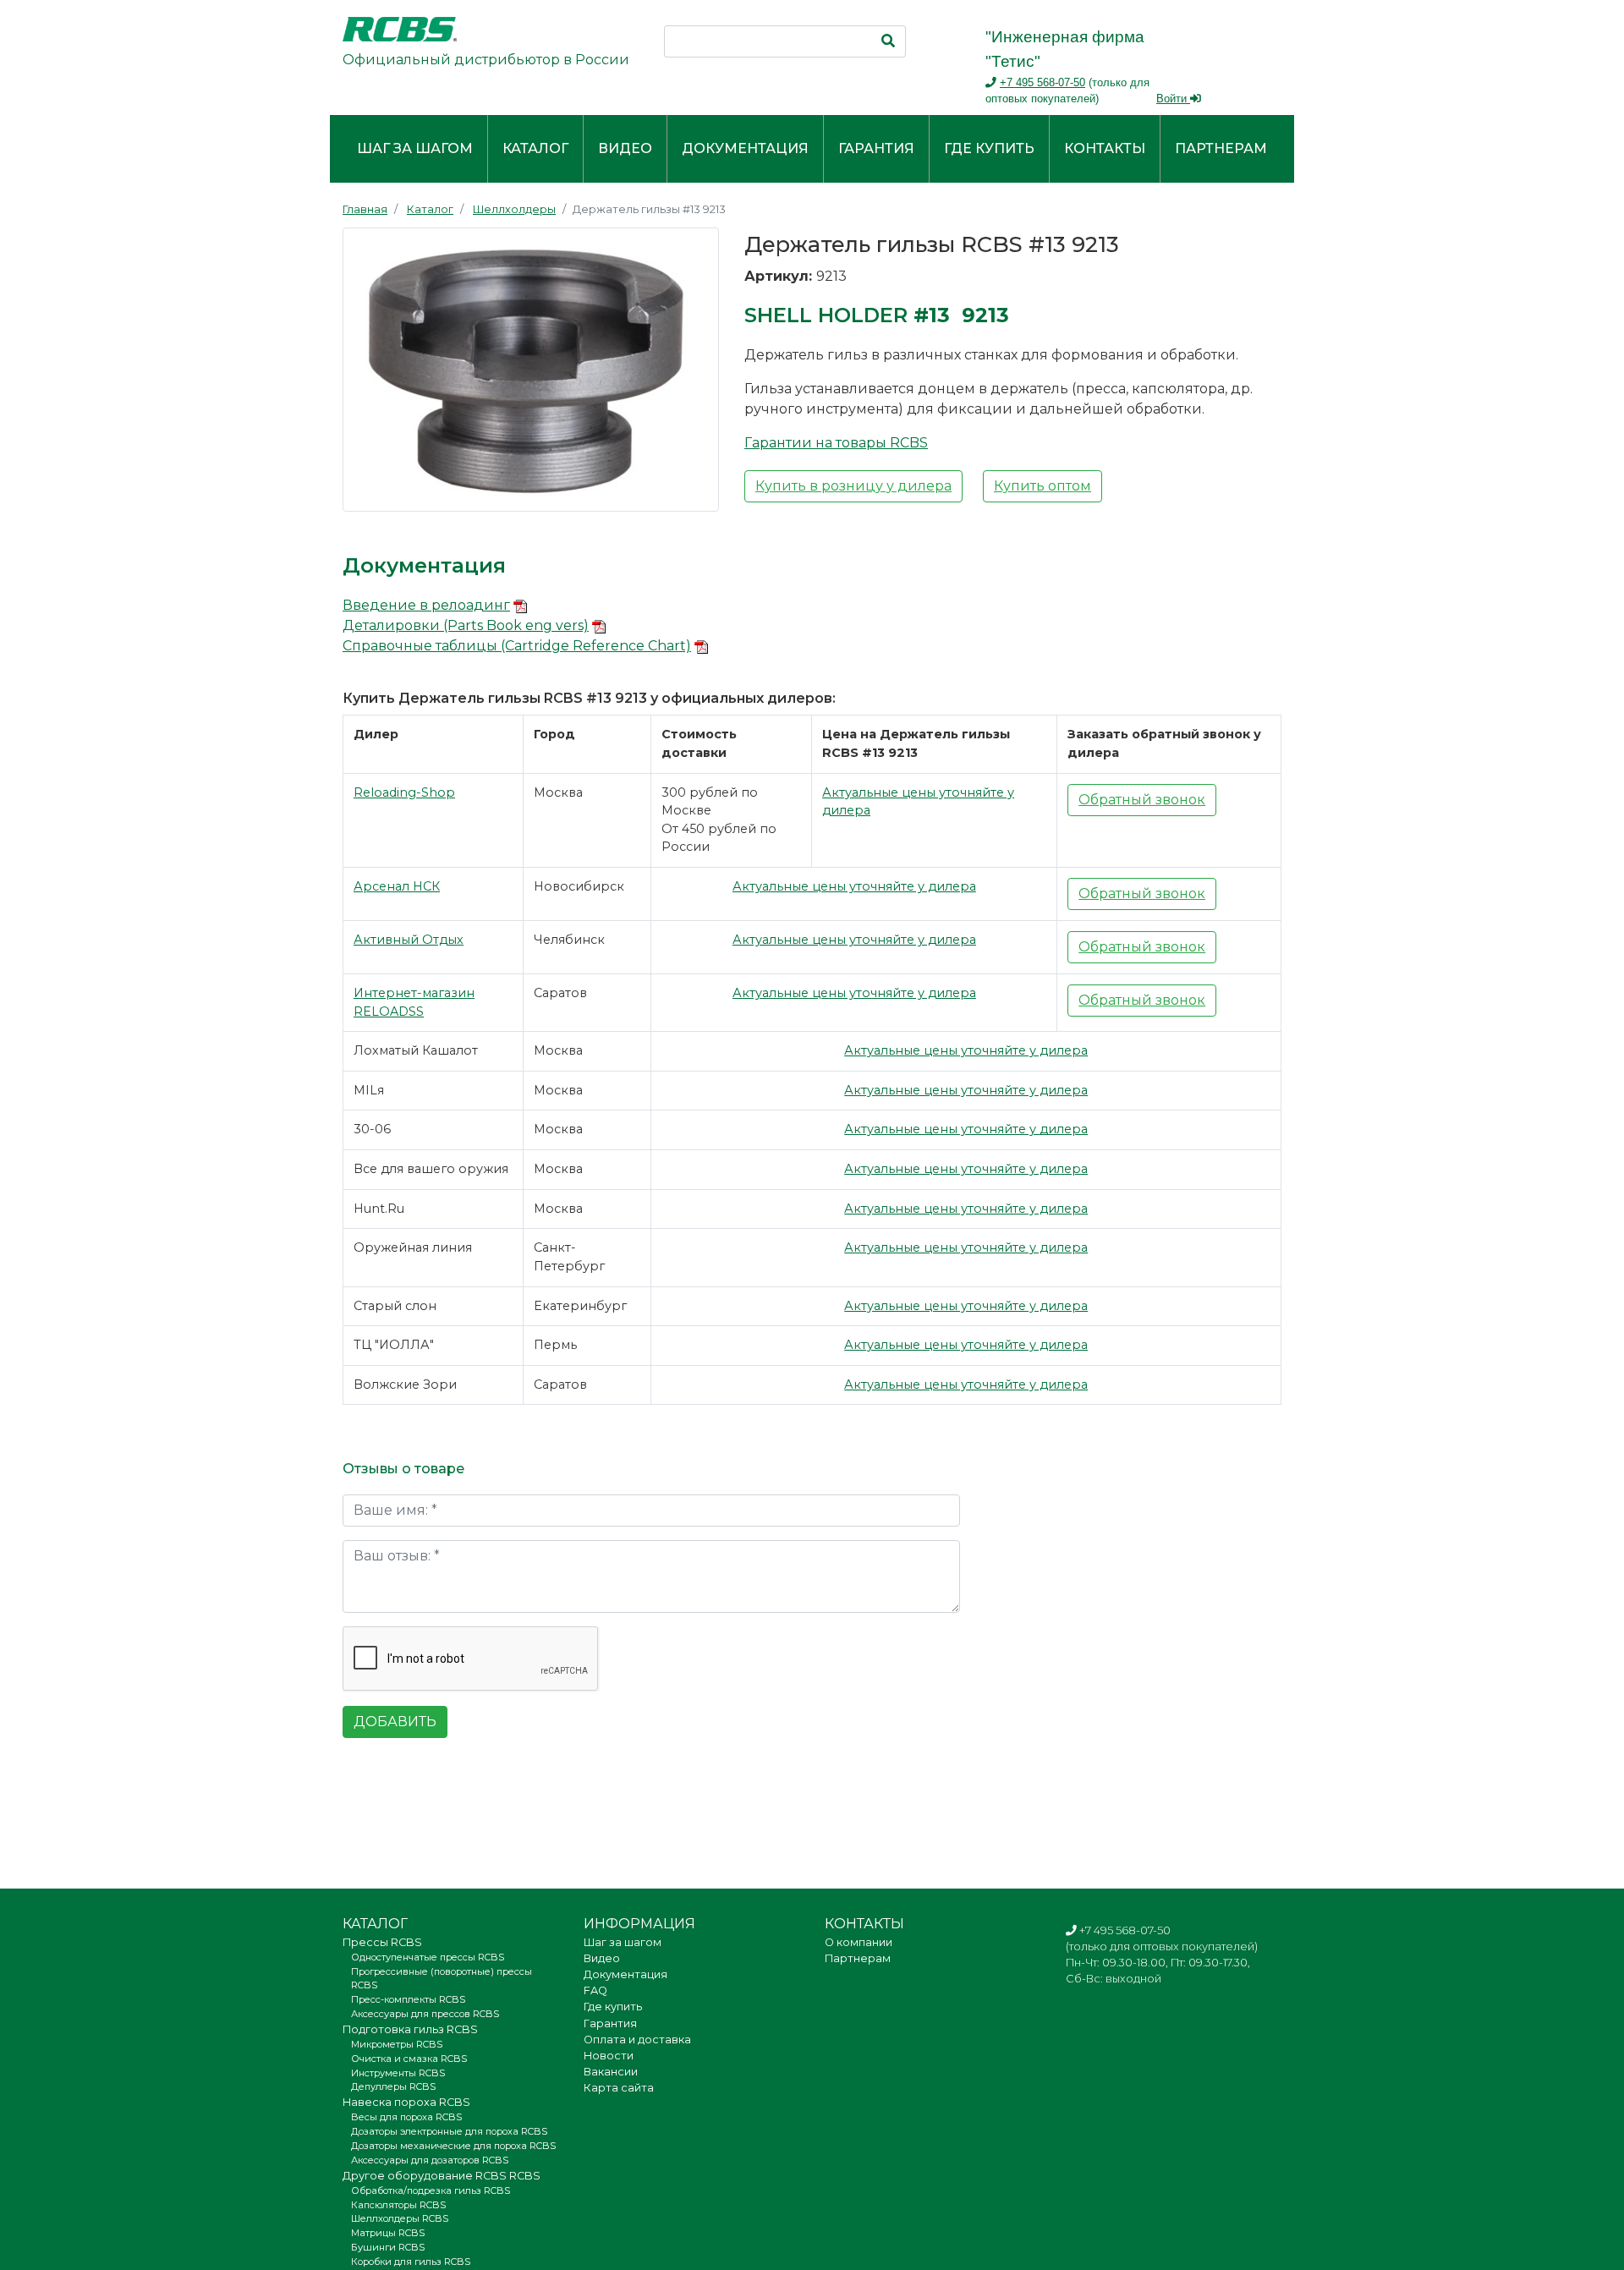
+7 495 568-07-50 (1042, 82)
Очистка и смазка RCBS (409, 2059)
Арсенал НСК (397, 886)
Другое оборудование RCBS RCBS (442, 2176)
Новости (609, 2056)
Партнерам (1221, 148)
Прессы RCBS (382, 1942)
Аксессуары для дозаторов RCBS (430, 2160)
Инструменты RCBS (398, 2073)
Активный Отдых (409, 940)
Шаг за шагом (415, 148)
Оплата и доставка (637, 2040)
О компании (859, 1942)
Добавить (395, 1722)
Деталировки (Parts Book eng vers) (466, 625)
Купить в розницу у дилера (853, 486)
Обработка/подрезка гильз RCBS (431, 2190)
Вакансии (611, 2072)
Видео (625, 148)
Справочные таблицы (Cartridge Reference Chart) (517, 646)
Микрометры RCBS (397, 2044)
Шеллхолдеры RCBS (400, 2218)
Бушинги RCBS (388, 2247)
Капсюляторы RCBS (398, 2205)
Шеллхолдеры (514, 209)
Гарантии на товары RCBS (836, 443)
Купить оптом (1042, 486)
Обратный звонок (1142, 800)
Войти (1173, 99)
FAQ (595, 1990)
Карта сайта (619, 2088)
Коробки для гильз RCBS (411, 2262)
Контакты (1105, 148)
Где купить (989, 148)
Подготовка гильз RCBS (410, 2029)
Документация (745, 148)
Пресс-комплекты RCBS (408, 1999)
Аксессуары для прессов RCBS (425, 2014)
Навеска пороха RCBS (406, 2102)
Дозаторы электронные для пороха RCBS (449, 2131)
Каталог (535, 148)
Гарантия (876, 148)
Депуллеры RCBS (393, 2086)
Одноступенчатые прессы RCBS (428, 1957)
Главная (365, 209)
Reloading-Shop (404, 792)
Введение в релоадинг (426, 605)
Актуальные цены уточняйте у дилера (854, 886)
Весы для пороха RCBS (406, 2117)
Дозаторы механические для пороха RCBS (453, 2146)
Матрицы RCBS (388, 2233)
